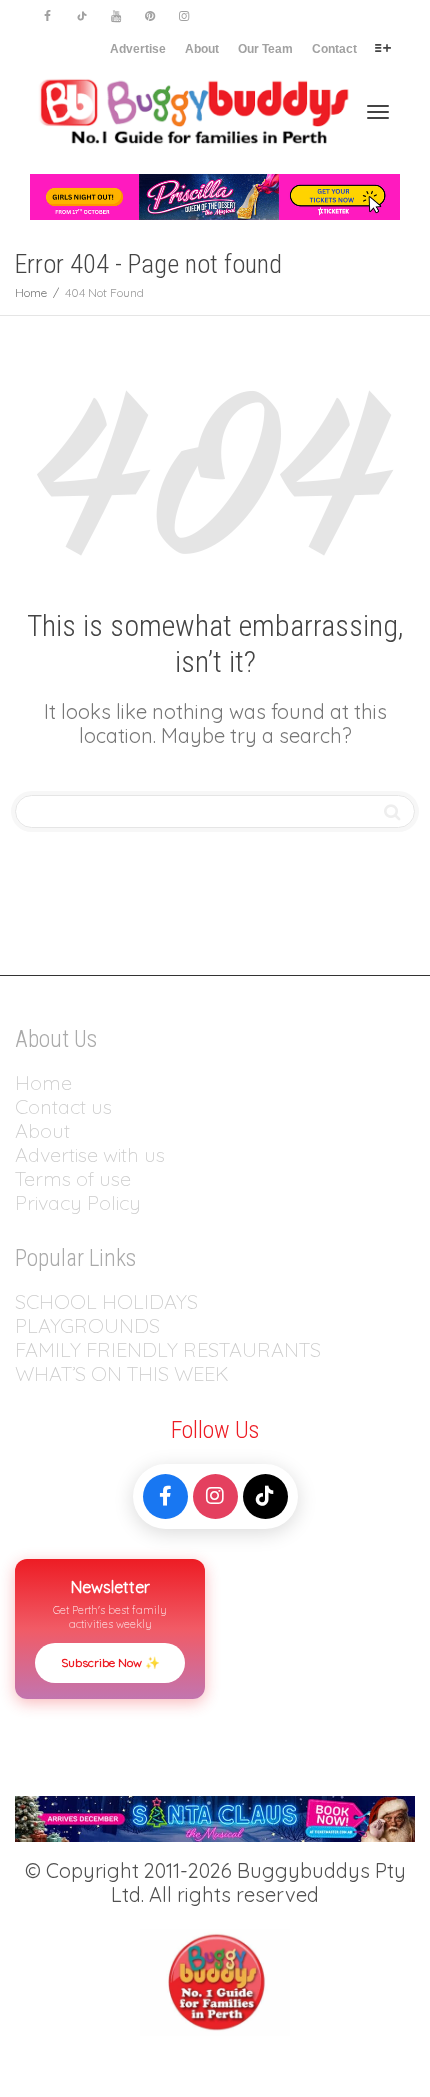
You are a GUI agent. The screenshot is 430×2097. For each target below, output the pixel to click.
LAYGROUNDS (93, 1325)
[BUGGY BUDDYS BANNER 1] (215, 195)
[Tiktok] (81, 16)
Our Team (265, 49)
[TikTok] (265, 1496)
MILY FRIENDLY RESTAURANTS (179, 1349)
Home (43, 1082)
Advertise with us (90, 1154)
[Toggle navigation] (378, 112)
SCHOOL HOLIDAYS (106, 1301)
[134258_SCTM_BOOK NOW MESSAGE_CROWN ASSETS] (215, 1816)
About (202, 49)
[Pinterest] (149, 16)
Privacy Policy (80, 1202)
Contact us (63, 1106)
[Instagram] (183, 16)
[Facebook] (47, 16)
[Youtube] (115, 16)
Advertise (138, 49)
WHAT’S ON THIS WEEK (122, 1373)
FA (26, 1349)
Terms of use (73, 1178)
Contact (334, 49)
